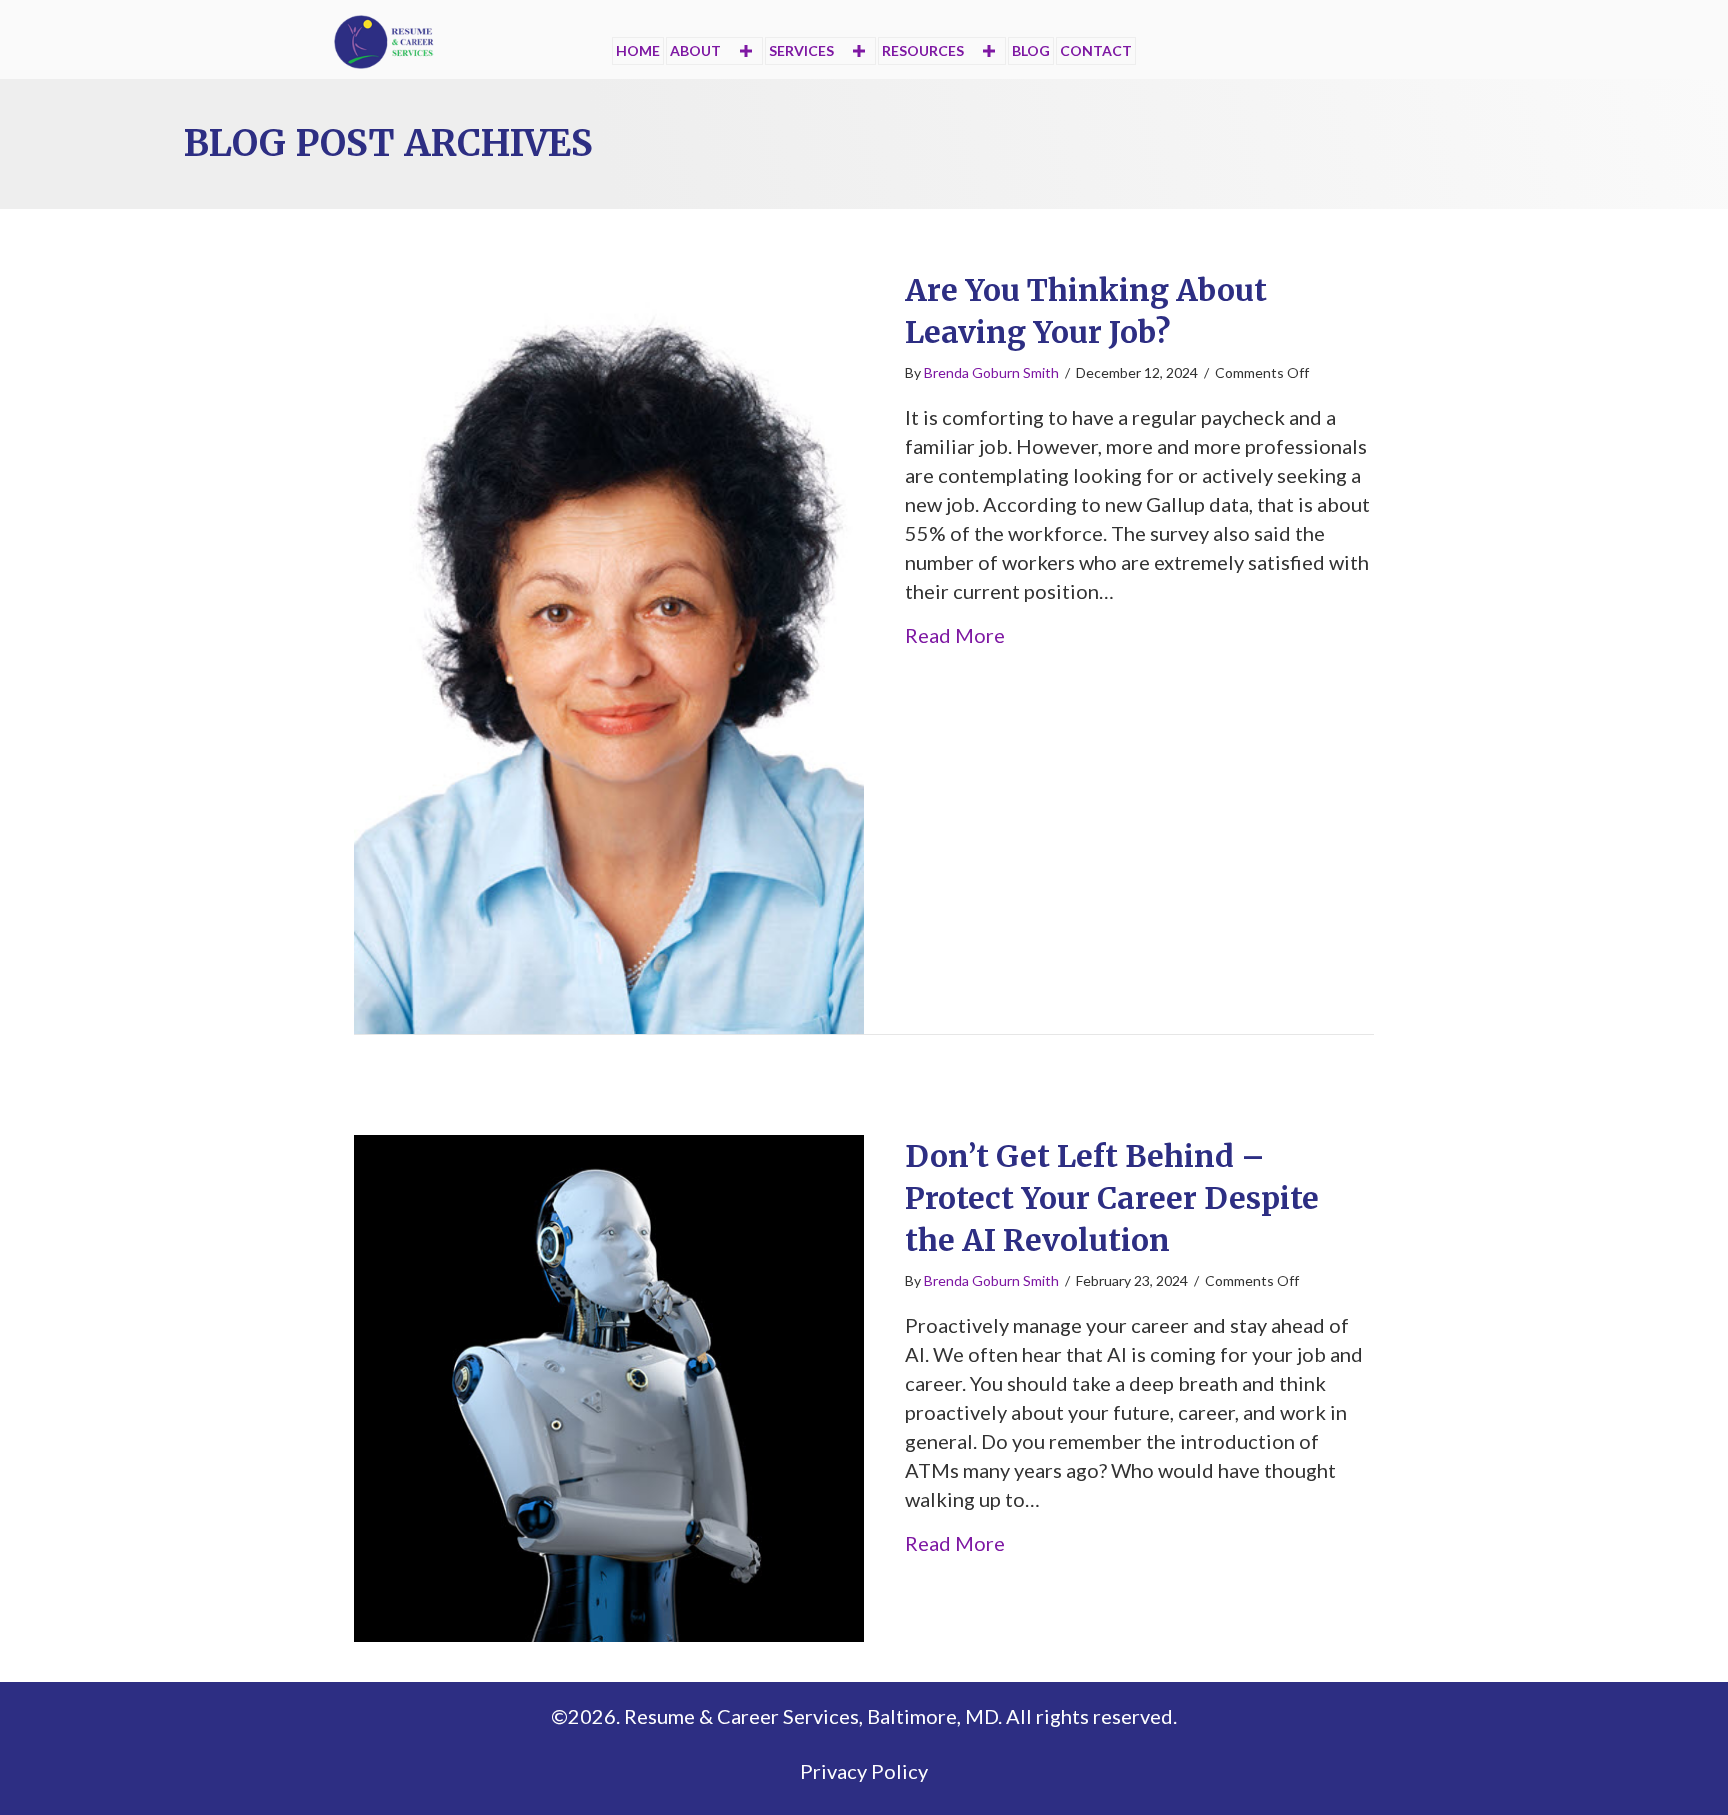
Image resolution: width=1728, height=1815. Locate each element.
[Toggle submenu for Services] (858, 50)
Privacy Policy (864, 1771)
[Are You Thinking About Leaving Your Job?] (609, 649)
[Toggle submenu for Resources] (988, 50)
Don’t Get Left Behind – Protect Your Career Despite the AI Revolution (1112, 1198)
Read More (955, 634)
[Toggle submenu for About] (745, 50)
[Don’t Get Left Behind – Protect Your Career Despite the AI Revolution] (609, 1385)
